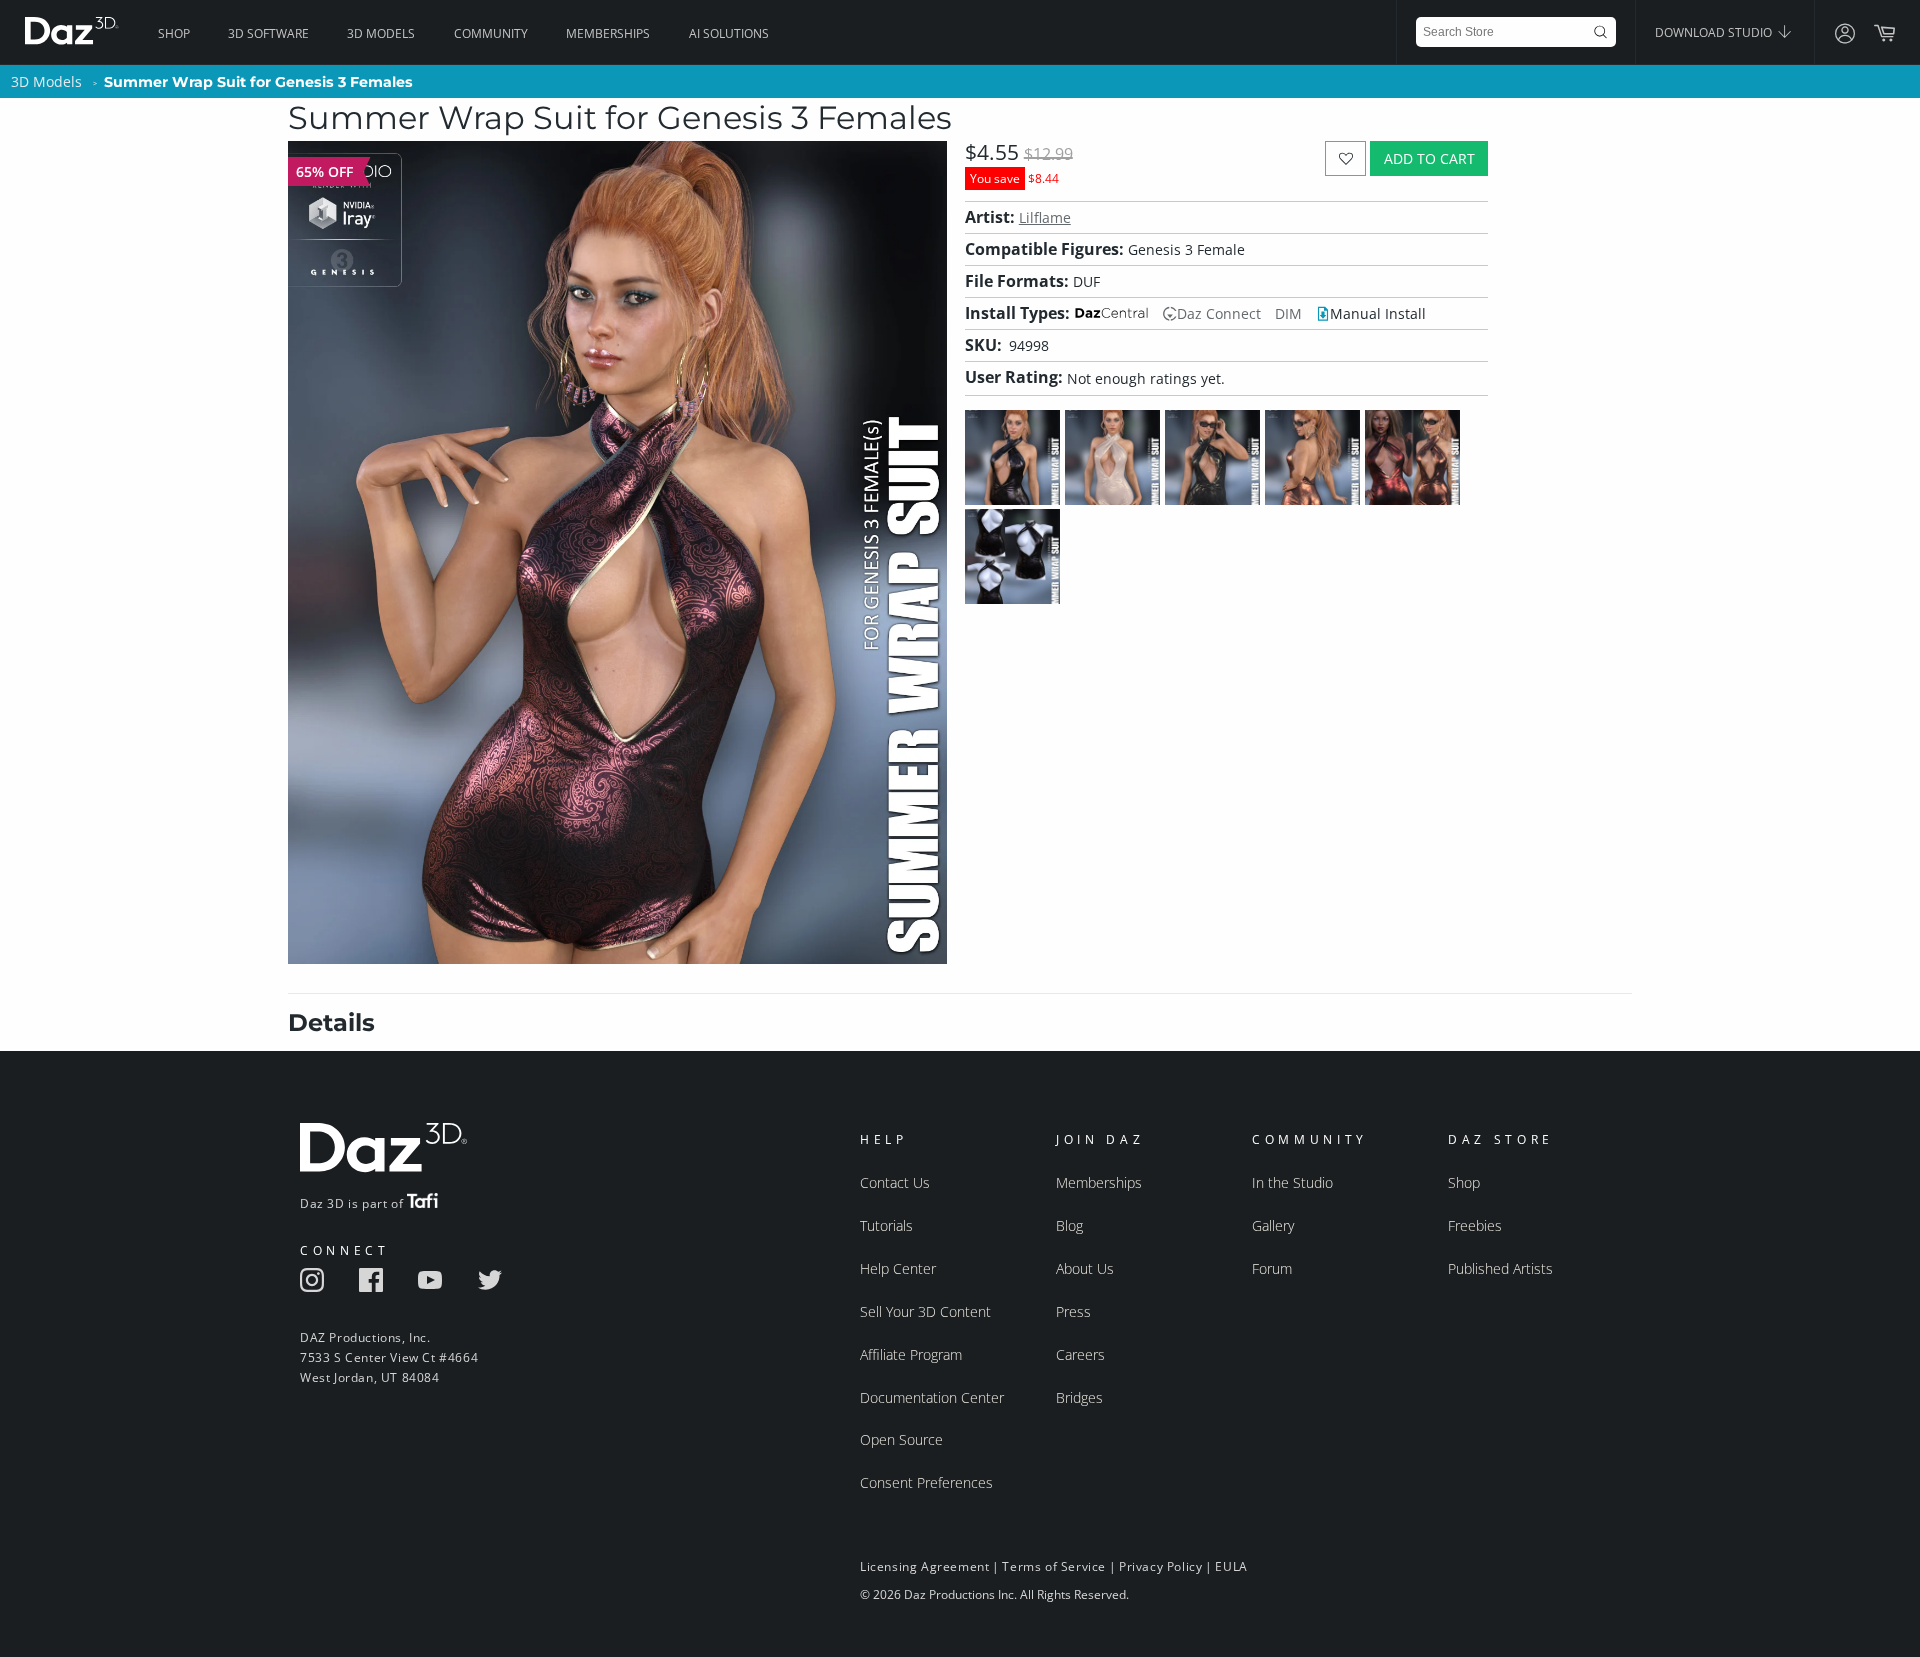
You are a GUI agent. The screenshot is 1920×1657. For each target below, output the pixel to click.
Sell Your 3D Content (925, 1311)
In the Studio (1292, 1182)
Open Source (901, 1439)
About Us (1085, 1268)
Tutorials (886, 1225)
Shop (174, 33)
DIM (1288, 313)
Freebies (1475, 1225)
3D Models (381, 33)
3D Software (268, 33)
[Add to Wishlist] (1345, 158)
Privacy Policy (1160, 1566)
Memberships (608, 33)
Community (491, 33)
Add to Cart (1429, 158)
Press (1073, 1311)
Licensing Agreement (924, 1566)
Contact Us (895, 1182)
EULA (1231, 1566)
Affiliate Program (911, 1354)
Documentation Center (932, 1397)
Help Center (898, 1268)
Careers (1080, 1354)
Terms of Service (1054, 1566)
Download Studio (1715, 32)
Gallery (1273, 1225)
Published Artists (1500, 1268)
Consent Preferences (926, 1482)
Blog (1069, 1225)
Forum (1272, 1268)
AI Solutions (729, 33)
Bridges (1079, 1397)
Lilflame (1045, 217)
